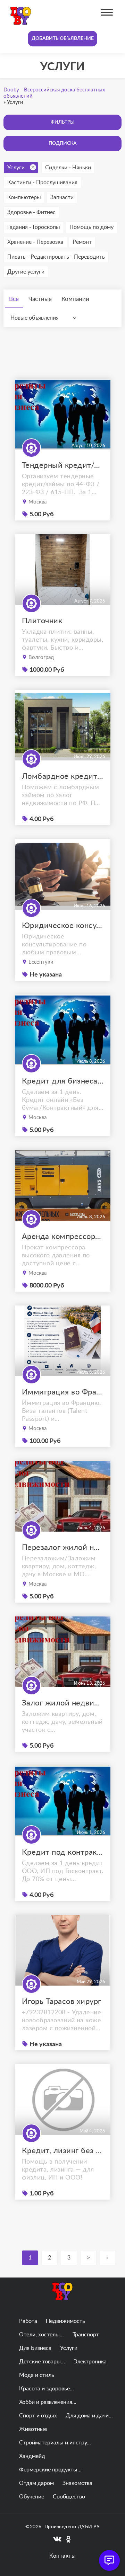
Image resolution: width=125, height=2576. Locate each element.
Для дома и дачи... (89, 2416)
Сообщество (69, 2497)
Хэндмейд (32, 2456)
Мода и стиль (37, 2375)
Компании (75, 299)
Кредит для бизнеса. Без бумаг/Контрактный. (63, 1081)
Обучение (32, 2497)
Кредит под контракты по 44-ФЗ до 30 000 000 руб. (63, 1852)
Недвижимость (65, 2321)
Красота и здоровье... (47, 2389)
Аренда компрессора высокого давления (63, 1237)
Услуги (16, 168)
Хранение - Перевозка (35, 242)
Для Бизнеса (35, 2348)
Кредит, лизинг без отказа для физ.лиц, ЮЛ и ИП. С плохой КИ (63, 2151)
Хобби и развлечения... (48, 2402)
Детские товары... (42, 2362)
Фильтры (63, 122)
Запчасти (62, 197)
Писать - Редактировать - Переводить (56, 257)
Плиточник (42, 621)
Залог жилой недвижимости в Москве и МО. (63, 1703)
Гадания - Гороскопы (34, 227)
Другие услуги (26, 272)
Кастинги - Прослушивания (42, 182)
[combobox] (45, 318)
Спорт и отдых (38, 2416)
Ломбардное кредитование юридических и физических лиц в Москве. (63, 776)
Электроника (90, 2362)
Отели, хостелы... (41, 2335)
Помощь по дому (91, 227)
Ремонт (82, 242)
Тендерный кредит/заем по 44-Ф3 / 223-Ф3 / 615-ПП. (63, 465)
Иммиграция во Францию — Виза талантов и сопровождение (63, 1392)
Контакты (62, 2556)
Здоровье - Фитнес (31, 212)
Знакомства (77, 2483)
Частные (40, 299)
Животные (33, 2429)
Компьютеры (24, 197)
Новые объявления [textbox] (35, 318)
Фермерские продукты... (50, 2470)
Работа (28, 2321)
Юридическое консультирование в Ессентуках (63, 926)
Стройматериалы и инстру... (55, 2443)
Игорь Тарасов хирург (62, 2002)
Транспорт (86, 2335)
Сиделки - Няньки (68, 168)
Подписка (62, 143)
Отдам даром (36, 2483)
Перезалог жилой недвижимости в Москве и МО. (63, 1548)
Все (14, 299)
